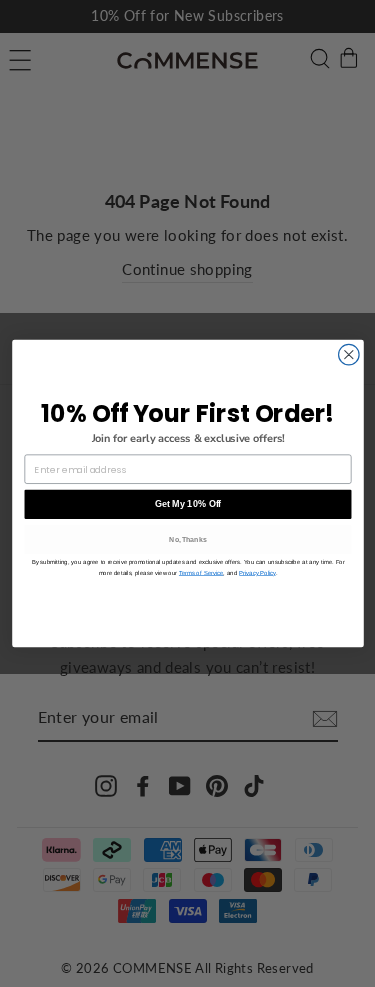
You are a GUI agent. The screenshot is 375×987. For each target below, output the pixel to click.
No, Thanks (188, 539)
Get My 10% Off (187, 504)
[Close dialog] (348, 354)
